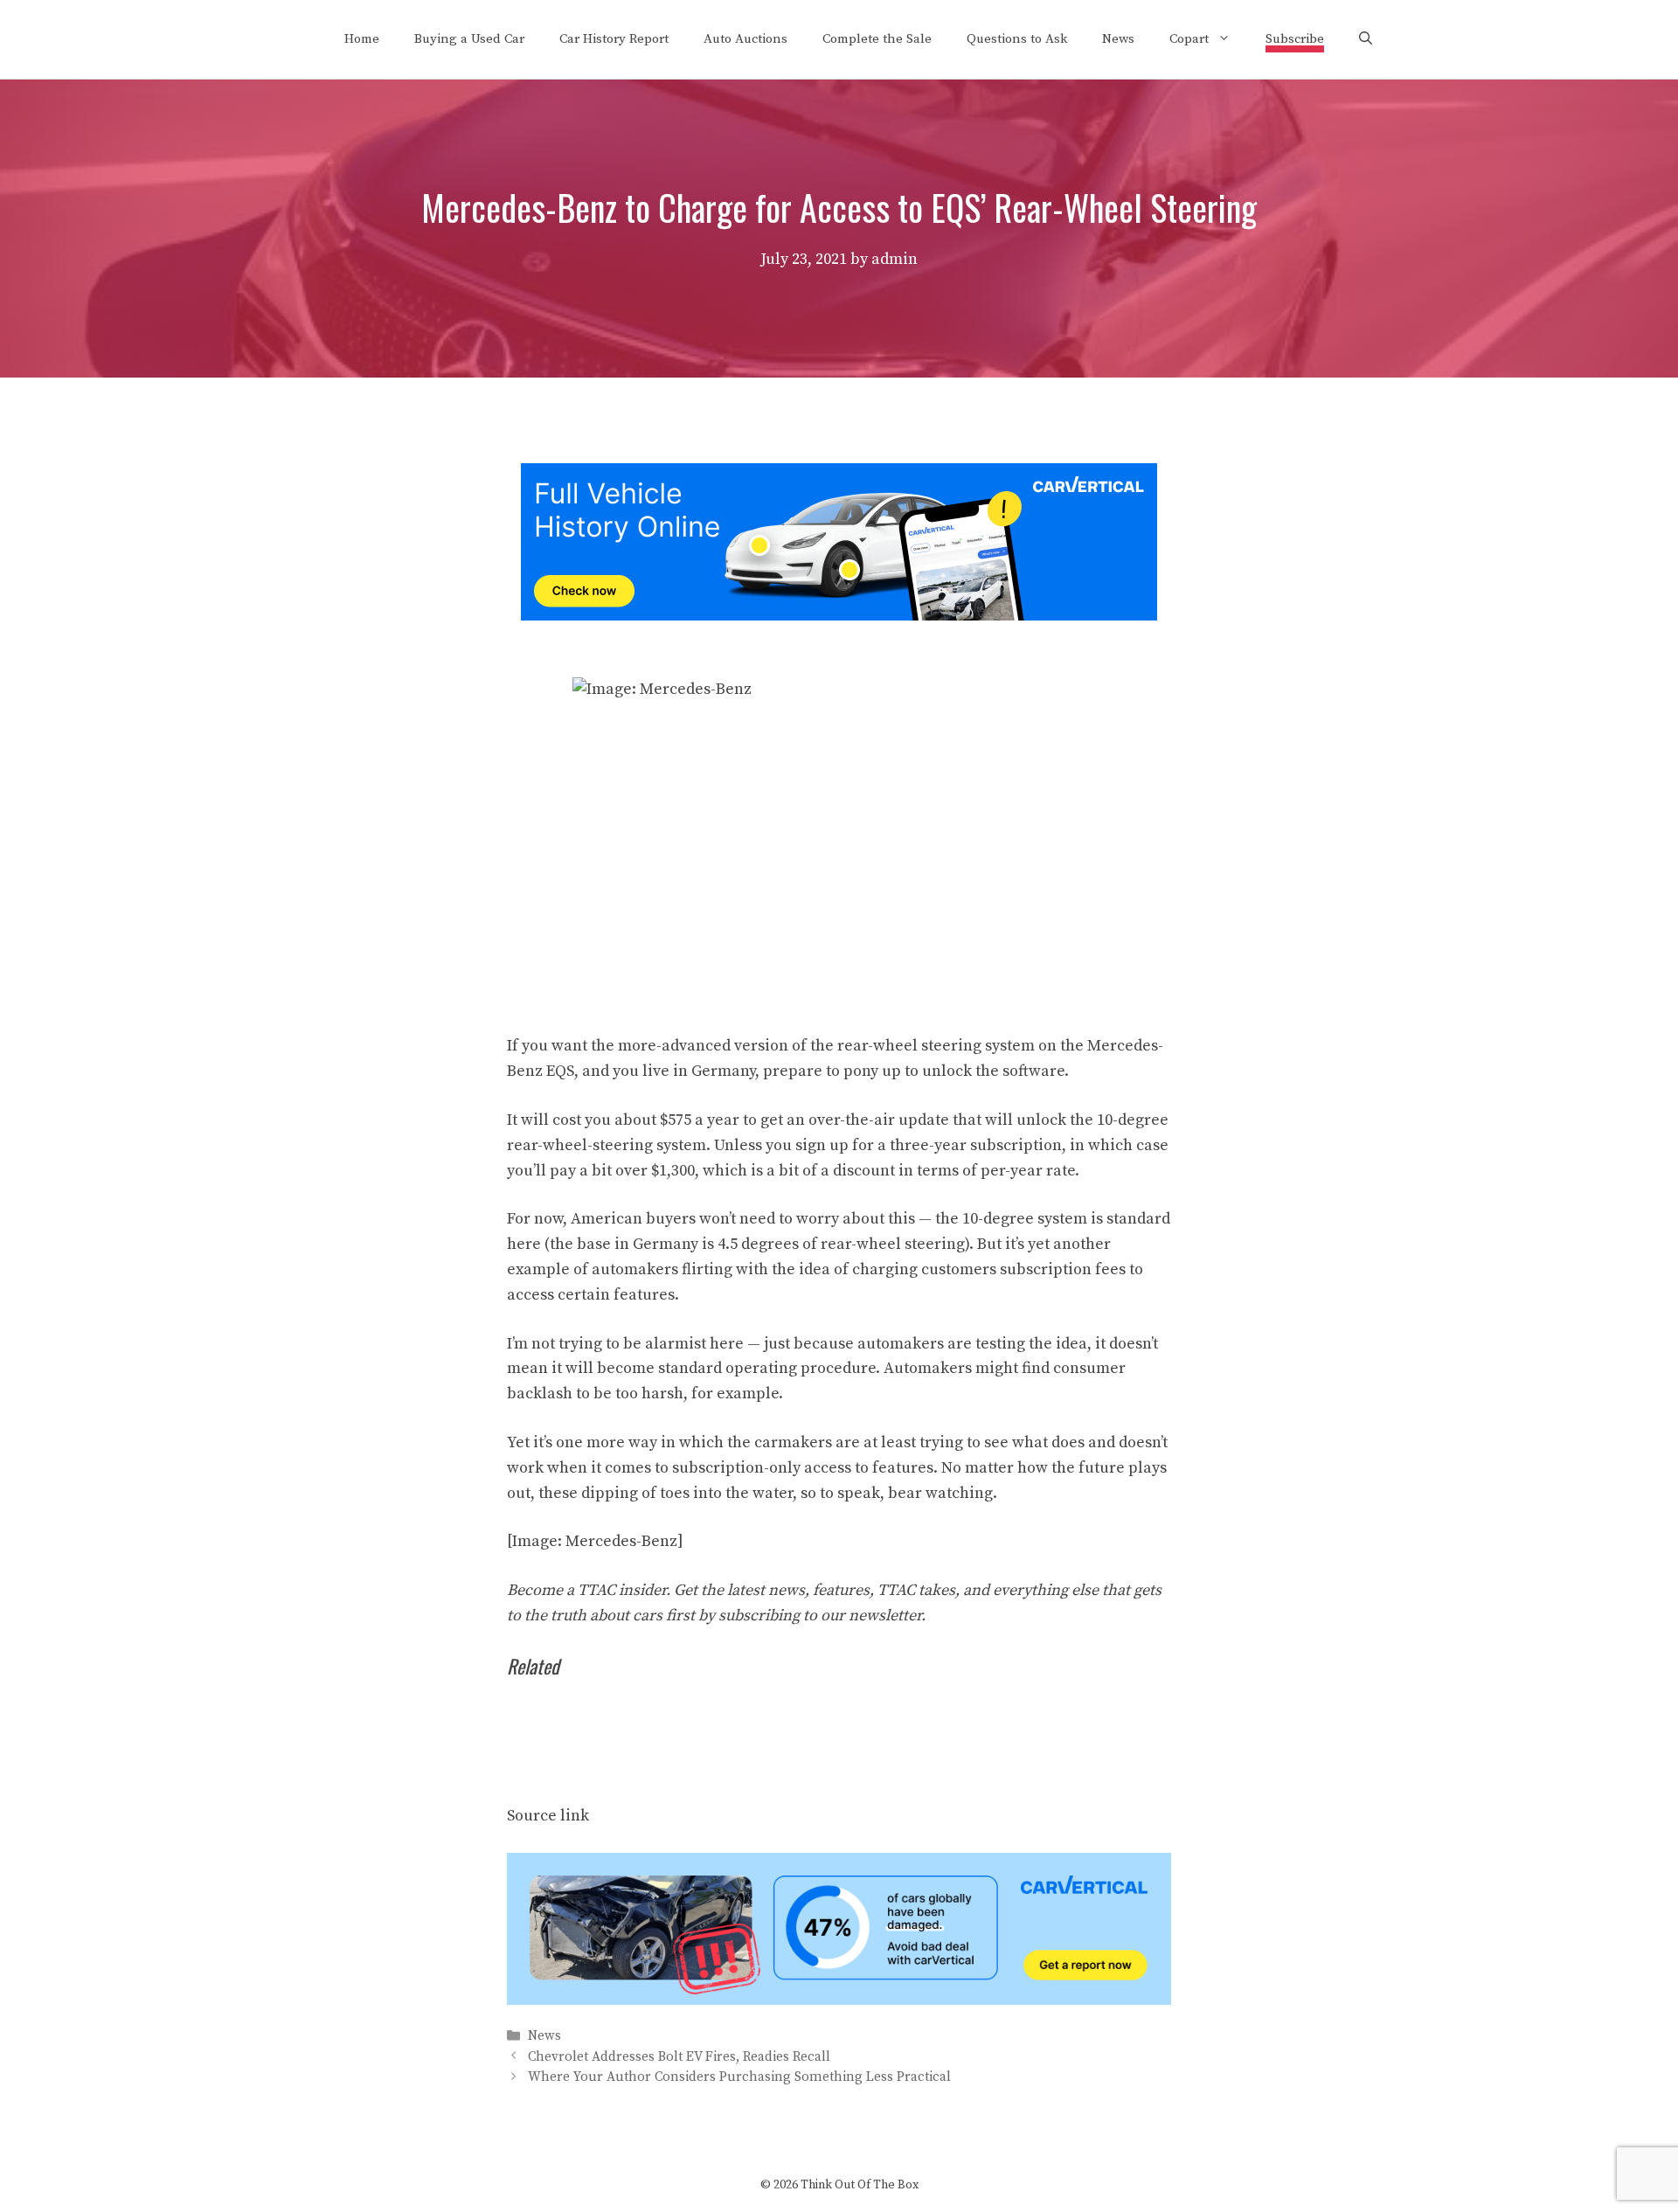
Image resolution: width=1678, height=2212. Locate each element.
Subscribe (1295, 39)
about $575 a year (677, 1120)
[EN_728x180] (839, 616)
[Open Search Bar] (1366, 39)
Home (362, 39)
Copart (1189, 39)
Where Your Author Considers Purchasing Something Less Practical (739, 2077)
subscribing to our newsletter (820, 1616)
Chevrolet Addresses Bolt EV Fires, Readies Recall (679, 2057)
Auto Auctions (745, 39)
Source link (548, 1816)
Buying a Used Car (469, 39)
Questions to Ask (1017, 39)
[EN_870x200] (839, 2000)
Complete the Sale (877, 39)
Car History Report (614, 39)
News (1118, 39)
